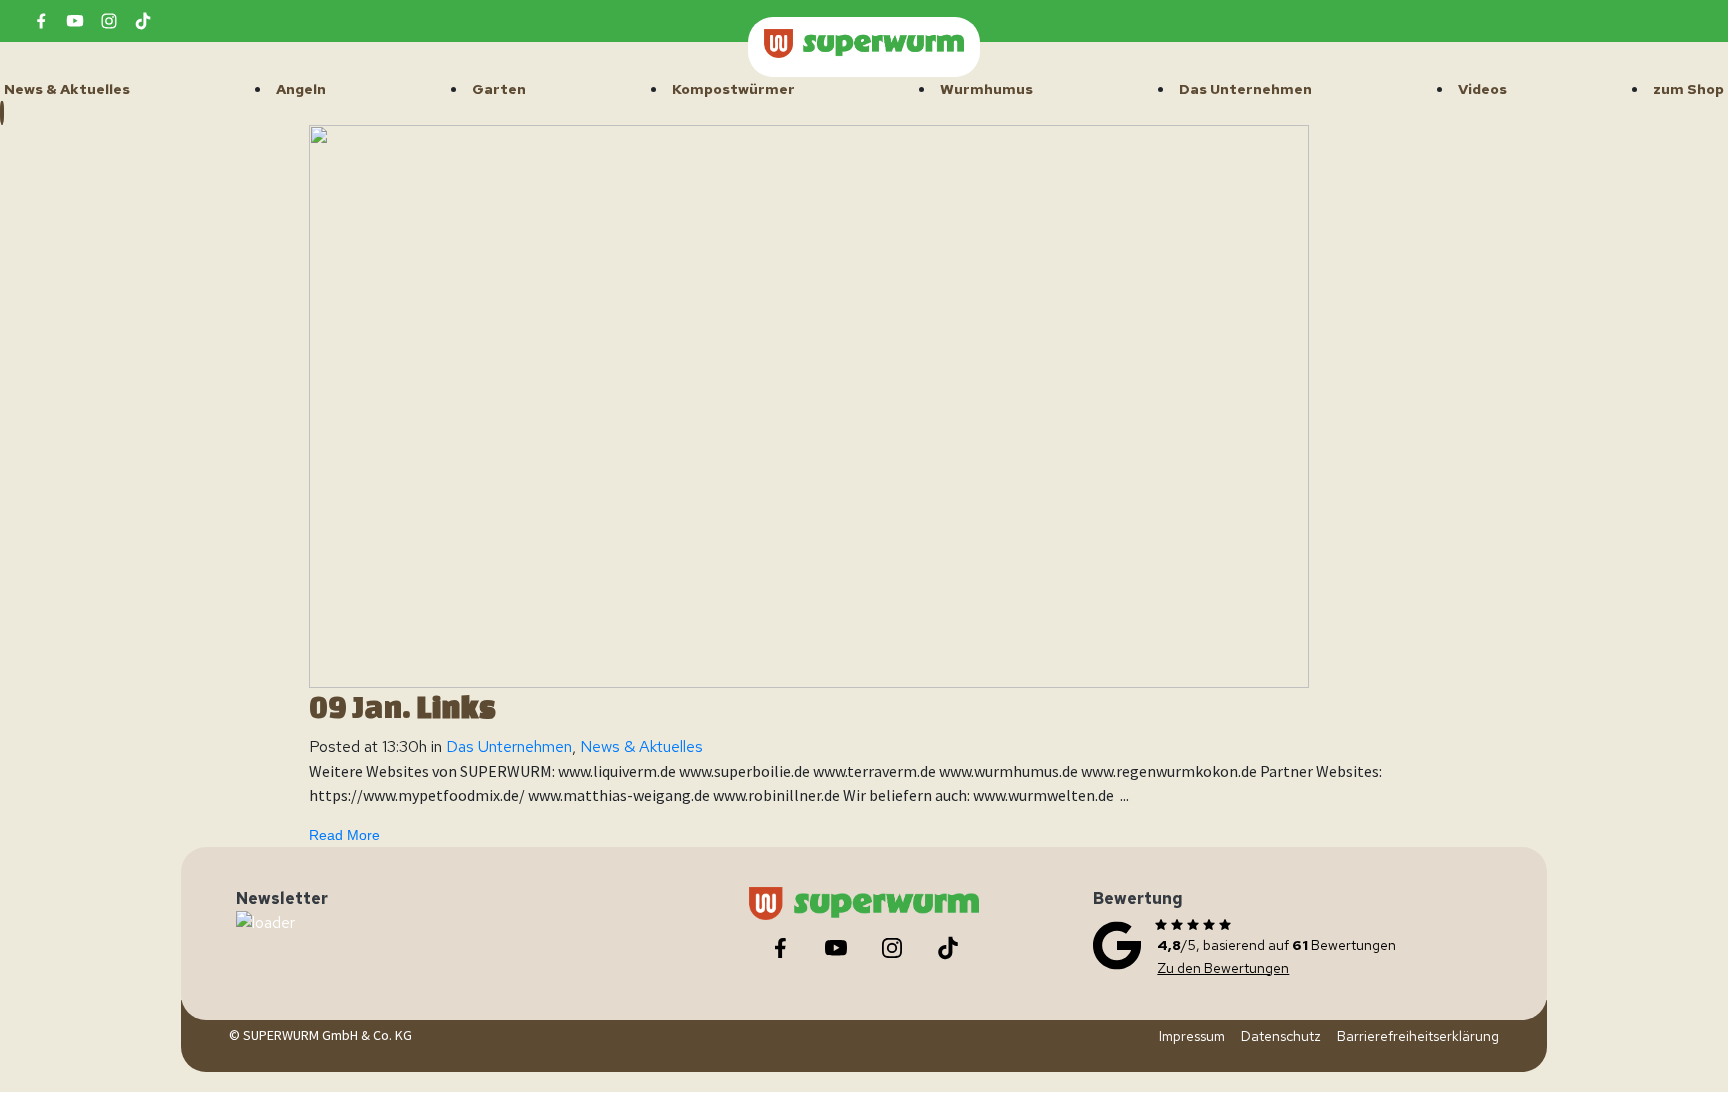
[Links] (809, 405)
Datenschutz (1281, 1036)
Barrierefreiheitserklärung (1418, 1036)
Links (456, 707)
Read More (344, 835)
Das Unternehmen (509, 746)
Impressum (1192, 1036)
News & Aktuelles (641, 746)
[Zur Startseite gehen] (864, 43)
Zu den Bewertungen (1223, 968)
